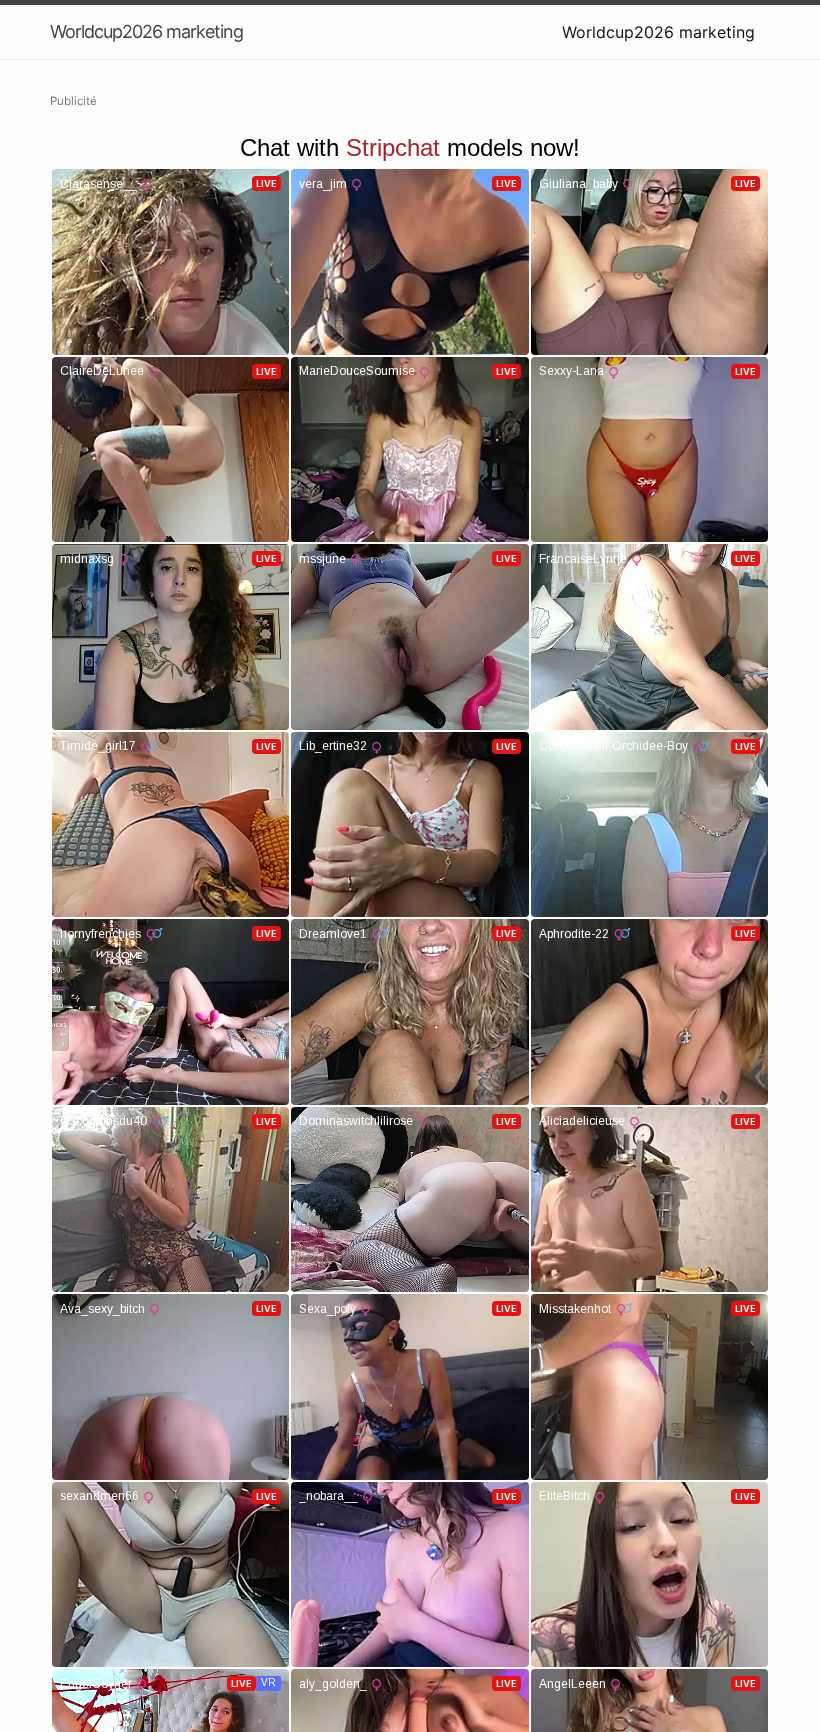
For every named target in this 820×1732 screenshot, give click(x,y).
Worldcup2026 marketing (658, 32)
